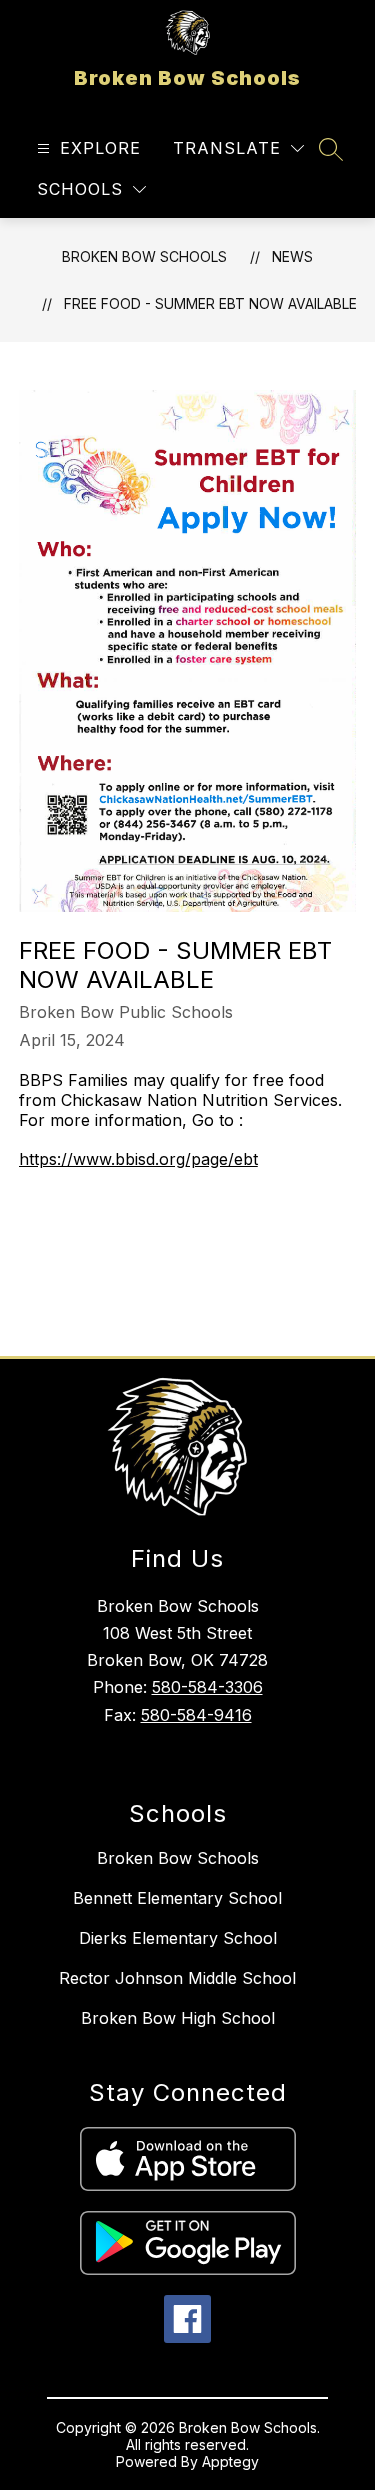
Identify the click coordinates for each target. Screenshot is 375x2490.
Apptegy (230, 2461)
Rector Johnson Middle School (177, 1978)
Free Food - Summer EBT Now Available (210, 303)
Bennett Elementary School (177, 1898)
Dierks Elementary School (178, 1938)
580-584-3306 (207, 1687)
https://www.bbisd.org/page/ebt (138, 1159)
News (292, 256)
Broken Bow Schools (144, 256)
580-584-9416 (196, 1715)
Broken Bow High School (178, 2018)
